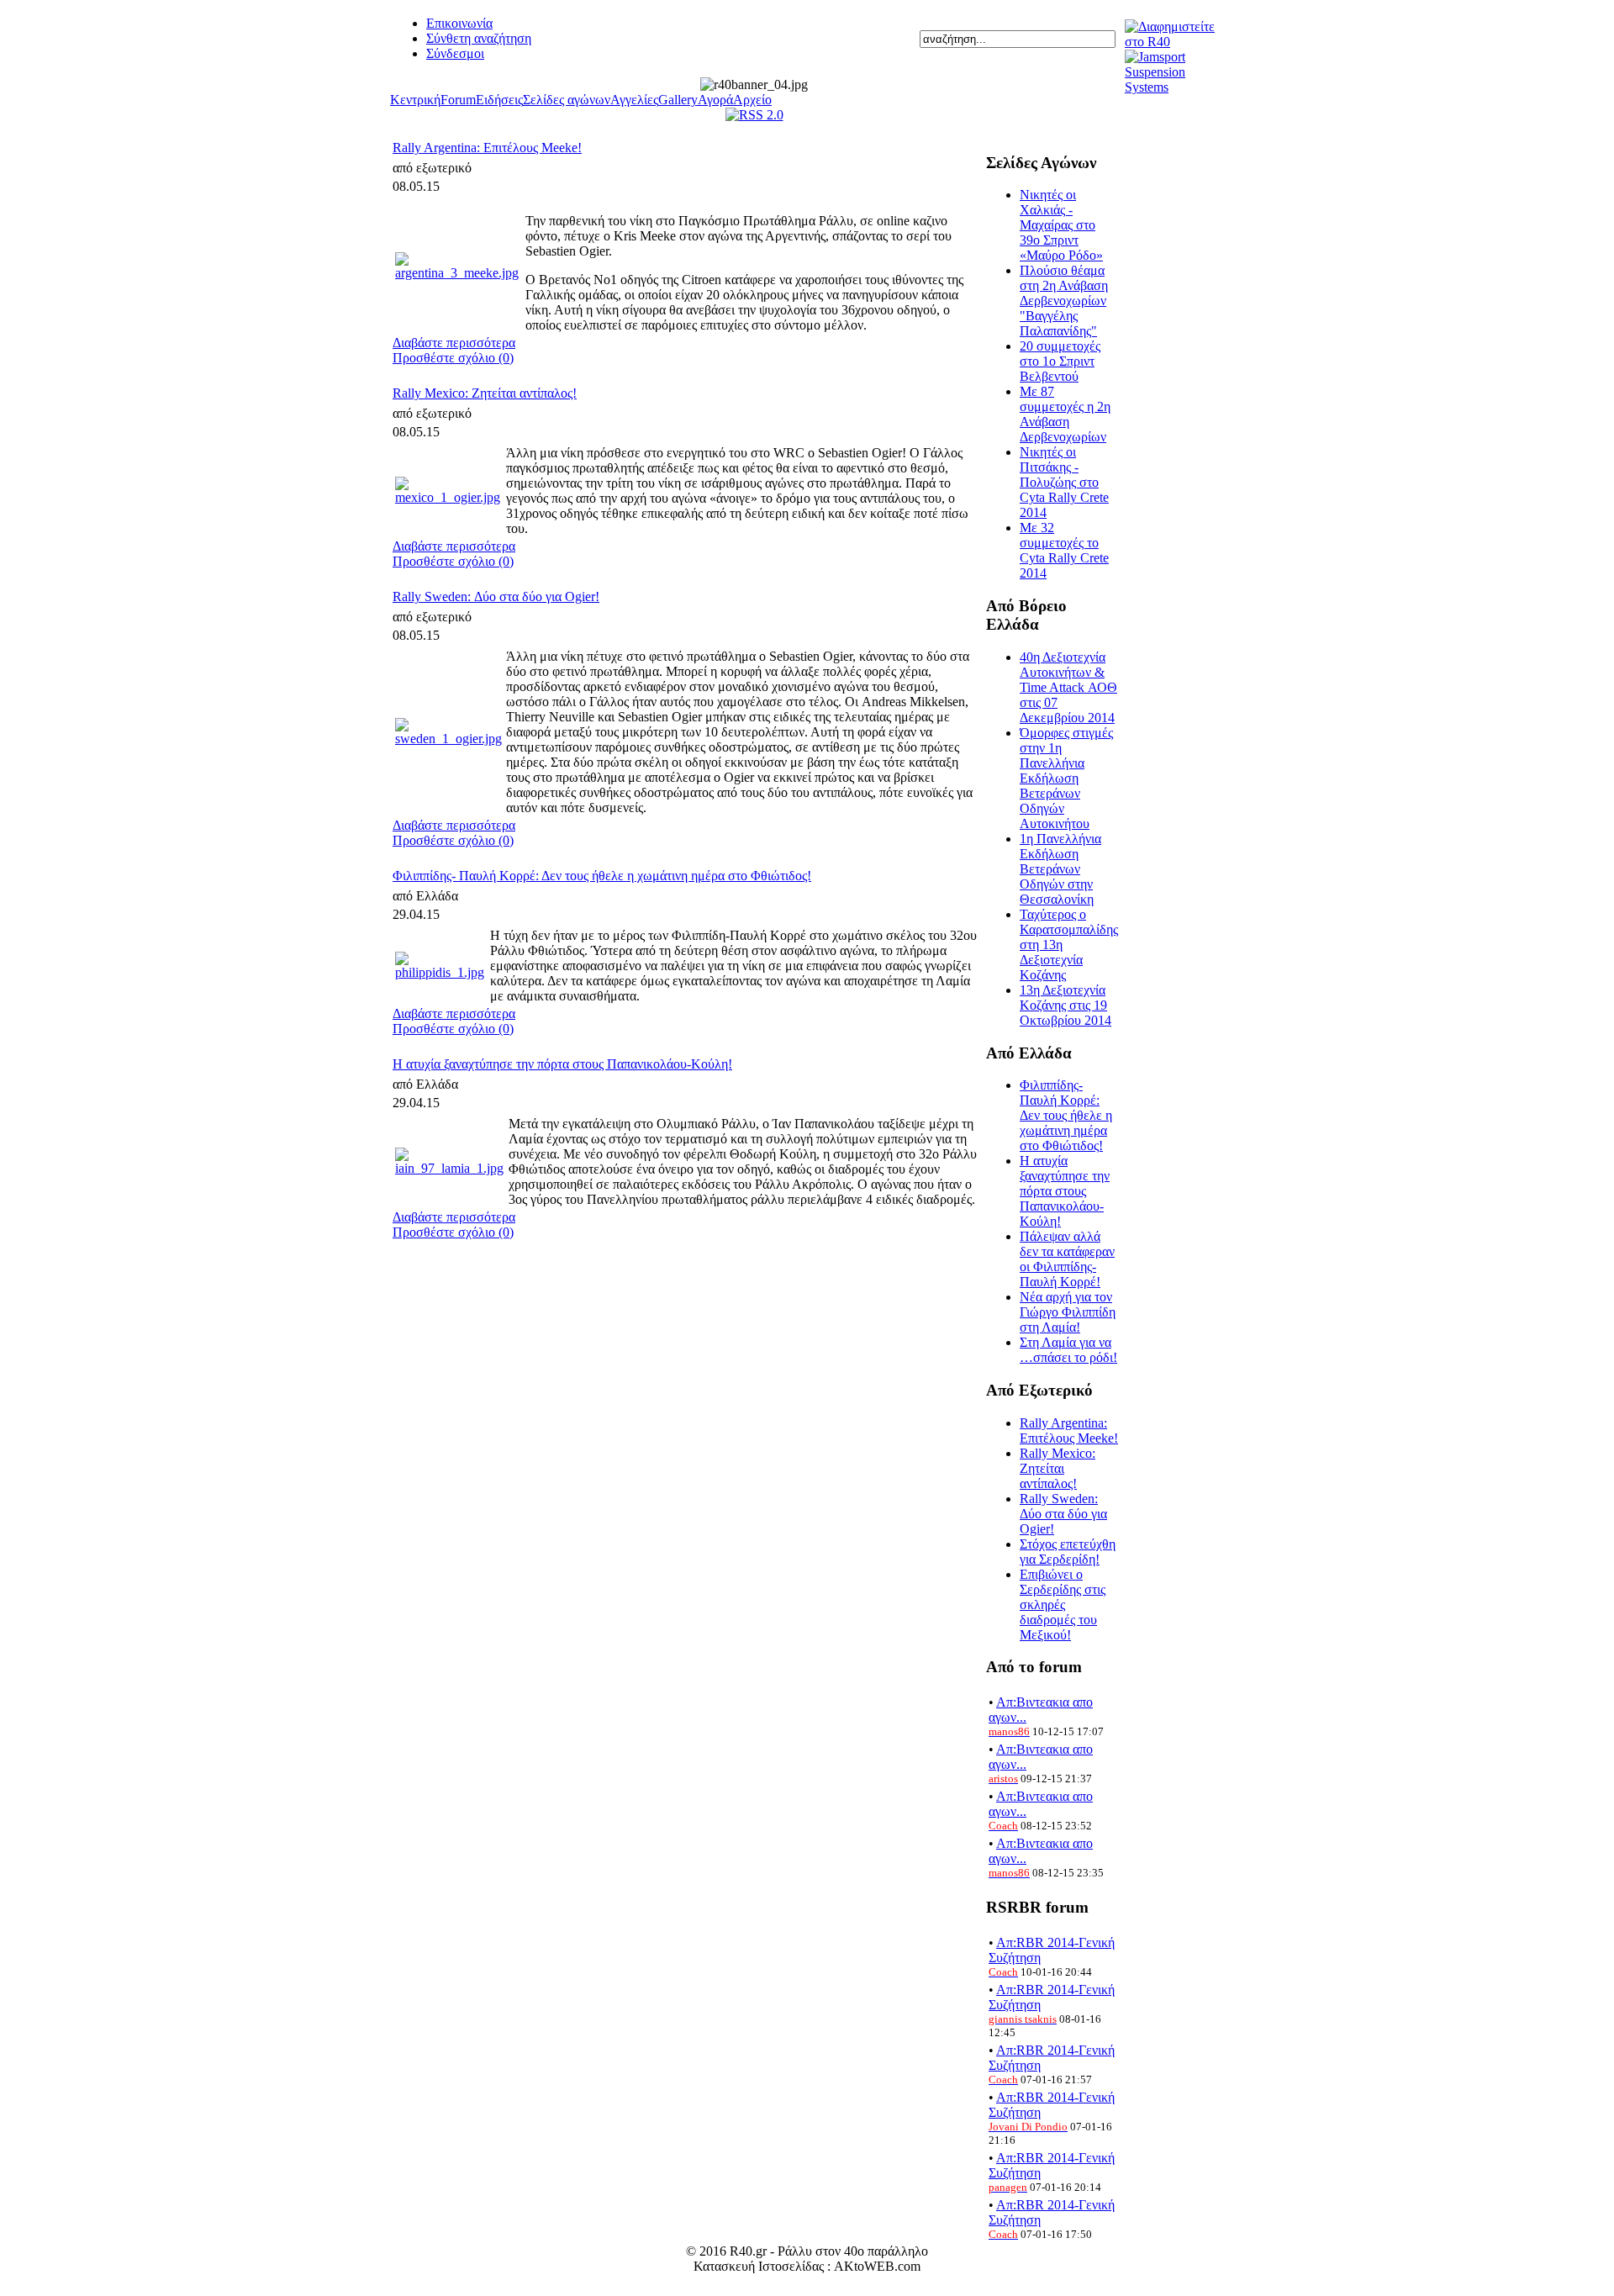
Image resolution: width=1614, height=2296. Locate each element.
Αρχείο (752, 100)
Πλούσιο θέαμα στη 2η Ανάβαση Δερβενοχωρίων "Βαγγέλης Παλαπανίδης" (1064, 301)
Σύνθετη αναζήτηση (479, 38)
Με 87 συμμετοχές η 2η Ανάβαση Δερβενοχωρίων (1065, 414)
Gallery (678, 100)
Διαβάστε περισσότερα (454, 343)
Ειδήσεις (499, 100)
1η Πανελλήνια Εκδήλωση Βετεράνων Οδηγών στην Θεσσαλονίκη (1060, 869)
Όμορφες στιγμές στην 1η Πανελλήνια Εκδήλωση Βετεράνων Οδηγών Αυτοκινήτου (1066, 778)
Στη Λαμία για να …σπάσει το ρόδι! (1068, 1350)
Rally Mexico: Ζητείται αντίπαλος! (485, 393)
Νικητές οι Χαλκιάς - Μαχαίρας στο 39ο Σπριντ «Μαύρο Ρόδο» (1061, 225)
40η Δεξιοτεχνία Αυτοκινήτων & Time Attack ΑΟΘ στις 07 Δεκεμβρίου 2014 (1068, 687)
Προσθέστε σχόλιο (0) (453, 358)
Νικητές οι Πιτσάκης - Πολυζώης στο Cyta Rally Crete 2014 (1064, 482)
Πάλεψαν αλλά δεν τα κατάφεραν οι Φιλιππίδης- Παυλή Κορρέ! (1067, 1259)
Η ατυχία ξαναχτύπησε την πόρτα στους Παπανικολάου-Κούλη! (562, 1064)
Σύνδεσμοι (455, 53)
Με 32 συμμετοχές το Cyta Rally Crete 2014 (1064, 550)
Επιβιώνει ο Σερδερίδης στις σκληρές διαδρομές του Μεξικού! (1063, 1605)
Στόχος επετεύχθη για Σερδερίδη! (1068, 1552)
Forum (458, 100)
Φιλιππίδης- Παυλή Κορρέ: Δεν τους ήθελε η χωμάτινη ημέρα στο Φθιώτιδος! (602, 876)
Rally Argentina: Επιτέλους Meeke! (487, 148)
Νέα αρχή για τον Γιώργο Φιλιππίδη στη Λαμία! (1068, 1312)
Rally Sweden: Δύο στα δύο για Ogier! (496, 596)
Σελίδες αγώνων (567, 100)
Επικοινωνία (459, 23)
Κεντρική (415, 100)
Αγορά (715, 100)
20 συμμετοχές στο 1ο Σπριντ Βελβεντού (1060, 361)
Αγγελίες (634, 100)
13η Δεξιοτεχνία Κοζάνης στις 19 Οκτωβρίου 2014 (1065, 1005)
